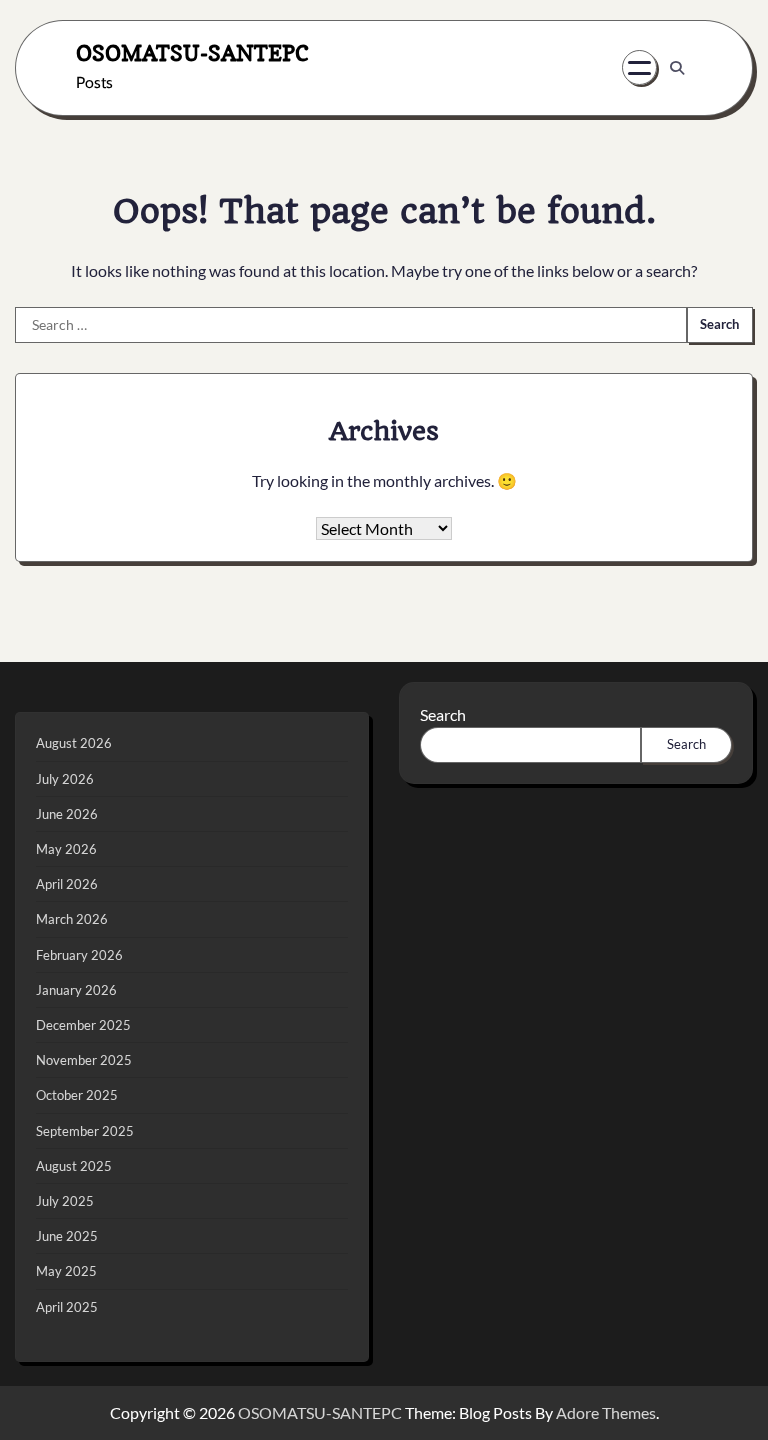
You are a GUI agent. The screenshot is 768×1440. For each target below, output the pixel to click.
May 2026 (66, 849)
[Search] (677, 68)
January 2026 (76, 990)
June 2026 (67, 814)
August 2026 (74, 743)
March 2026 (72, 919)
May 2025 (66, 1271)
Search (443, 714)
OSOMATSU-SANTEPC (192, 52)
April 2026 (67, 884)
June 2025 (67, 1236)
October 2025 (77, 1095)
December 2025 (83, 1025)
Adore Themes (606, 1412)
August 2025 (74, 1166)
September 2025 (85, 1131)
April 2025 (67, 1307)
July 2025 (65, 1201)
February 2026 (79, 955)
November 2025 (84, 1060)
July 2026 (65, 779)
